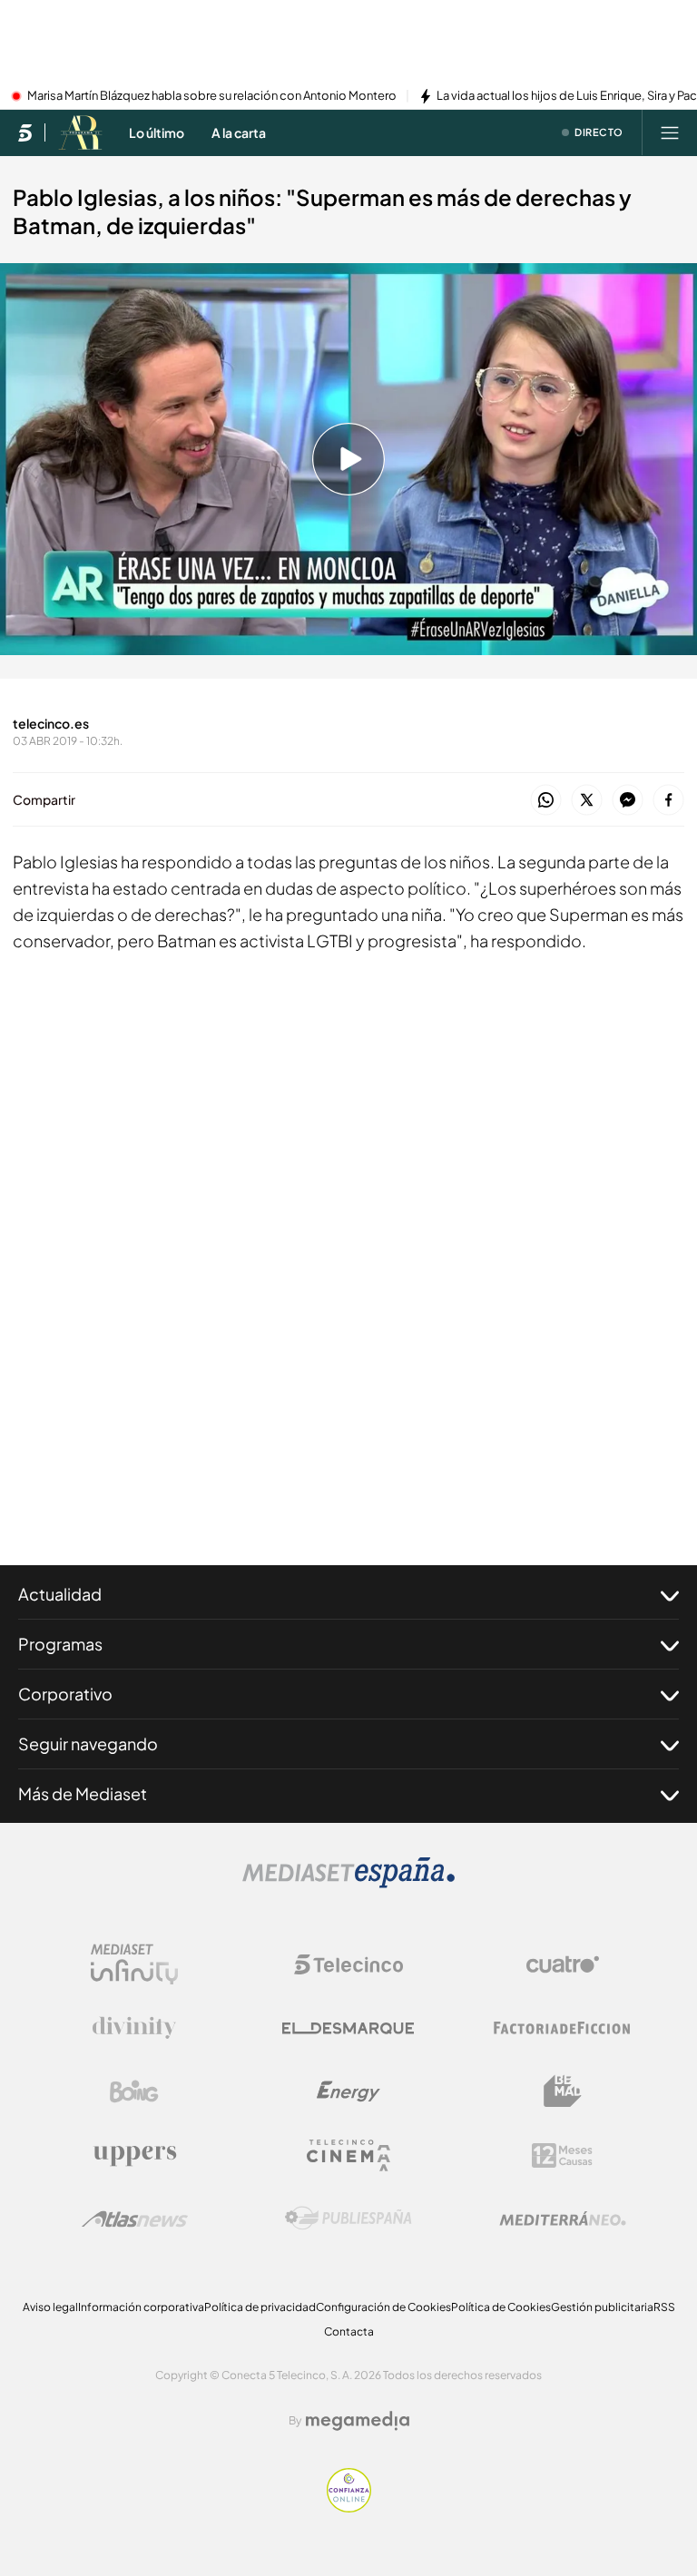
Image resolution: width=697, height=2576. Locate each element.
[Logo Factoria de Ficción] (563, 2028)
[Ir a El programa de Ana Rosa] (80, 132)
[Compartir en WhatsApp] (546, 801)
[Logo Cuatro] (563, 1964)
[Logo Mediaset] (348, 1883)
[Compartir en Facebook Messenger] (628, 801)
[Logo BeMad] (563, 2091)
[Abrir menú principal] (670, 132)
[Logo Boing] (134, 2091)
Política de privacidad (260, 2307)
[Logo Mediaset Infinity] (134, 1964)
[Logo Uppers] (134, 2155)
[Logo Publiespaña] (348, 2218)
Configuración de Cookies (383, 2307)
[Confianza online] (349, 2507)
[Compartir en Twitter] (587, 801)
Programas (60, 1644)
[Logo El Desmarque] (348, 2028)
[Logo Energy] (348, 2091)
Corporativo (65, 1694)
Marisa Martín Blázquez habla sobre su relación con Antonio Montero (212, 96)
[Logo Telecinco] (348, 1964)
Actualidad (60, 1594)
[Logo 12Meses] (562, 2155)
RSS (664, 2307)
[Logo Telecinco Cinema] (348, 2155)
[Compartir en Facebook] (668, 801)
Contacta (349, 2331)
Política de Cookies (501, 2307)
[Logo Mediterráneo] (563, 2218)
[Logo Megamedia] (358, 2421)
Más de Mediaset (83, 1793)
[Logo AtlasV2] (135, 2219)
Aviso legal (50, 2307)
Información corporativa (141, 2307)
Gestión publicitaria (602, 2307)
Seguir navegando (88, 1743)
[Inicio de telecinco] (25, 132)
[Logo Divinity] (134, 2028)
